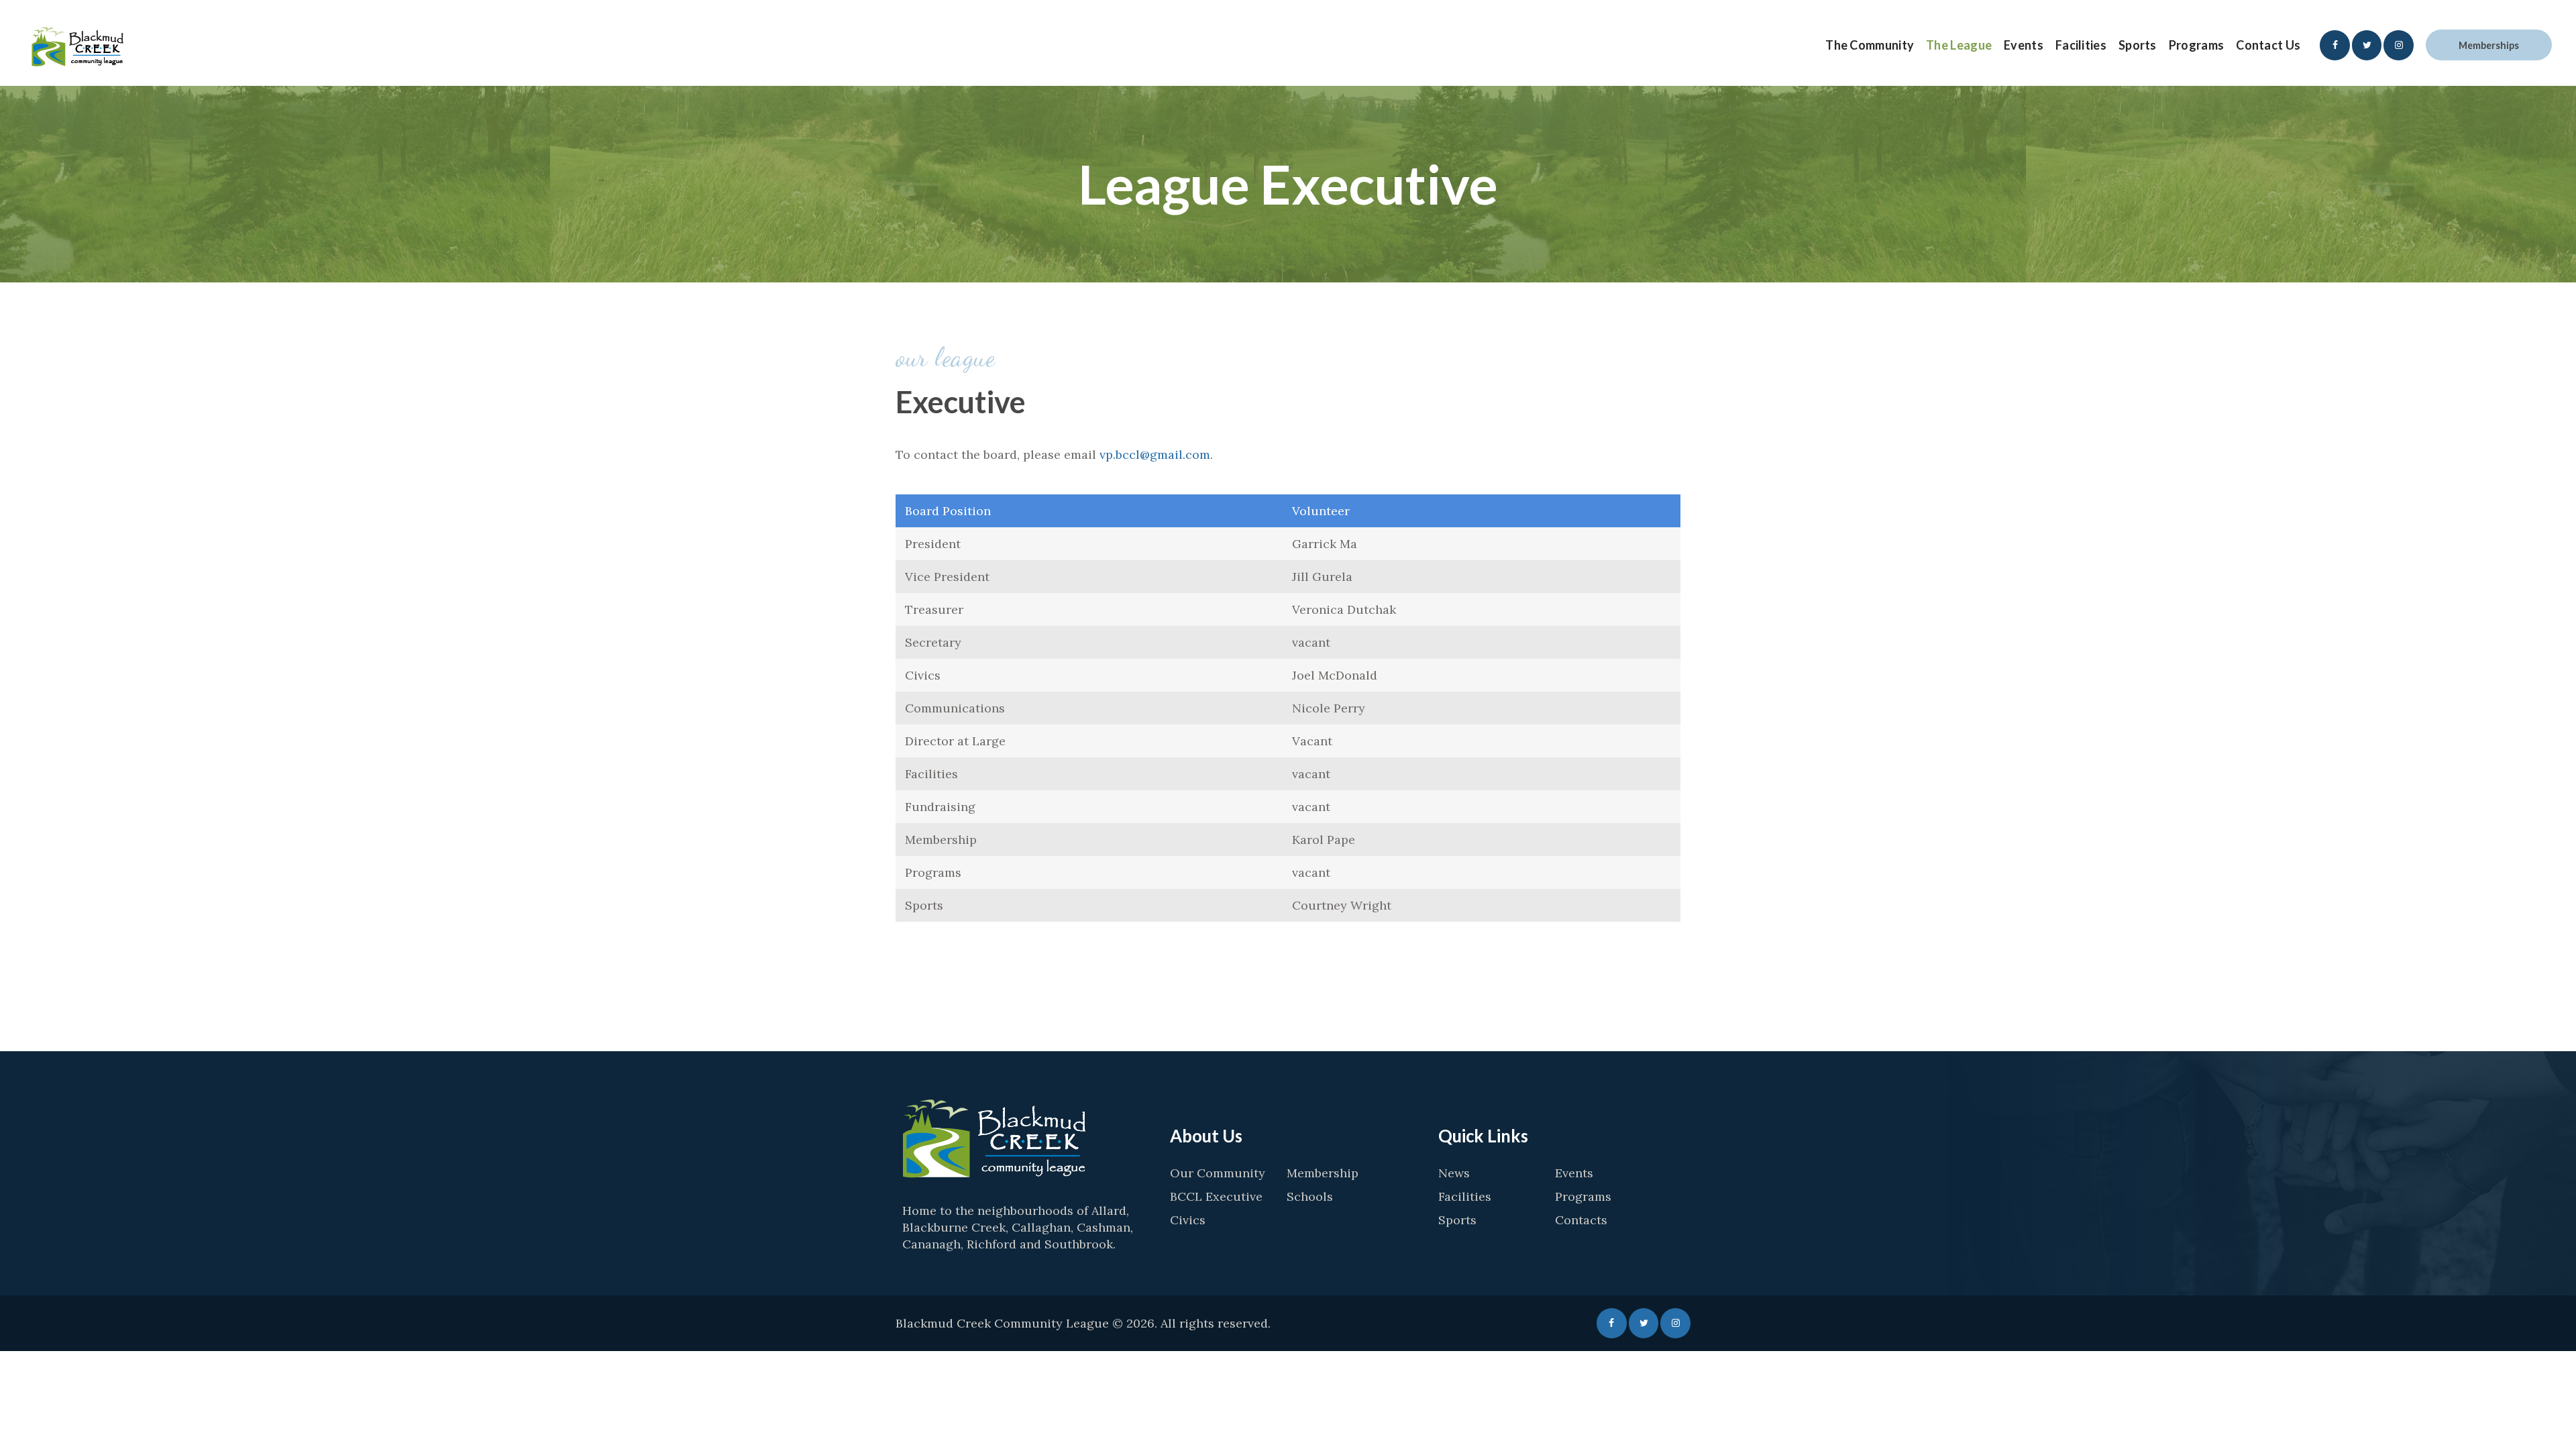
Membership (1323, 1173)
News (1454, 1173)
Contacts (1581, 1220)
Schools (1310, 1196)
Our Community (1218, 1173)
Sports (1457, 1220)
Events (1574, 1173)
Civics (1188, 1220)
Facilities (1465, 1196)
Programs (1583, 1196)
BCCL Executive (1216, 1196)
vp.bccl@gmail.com (1155, 454)
